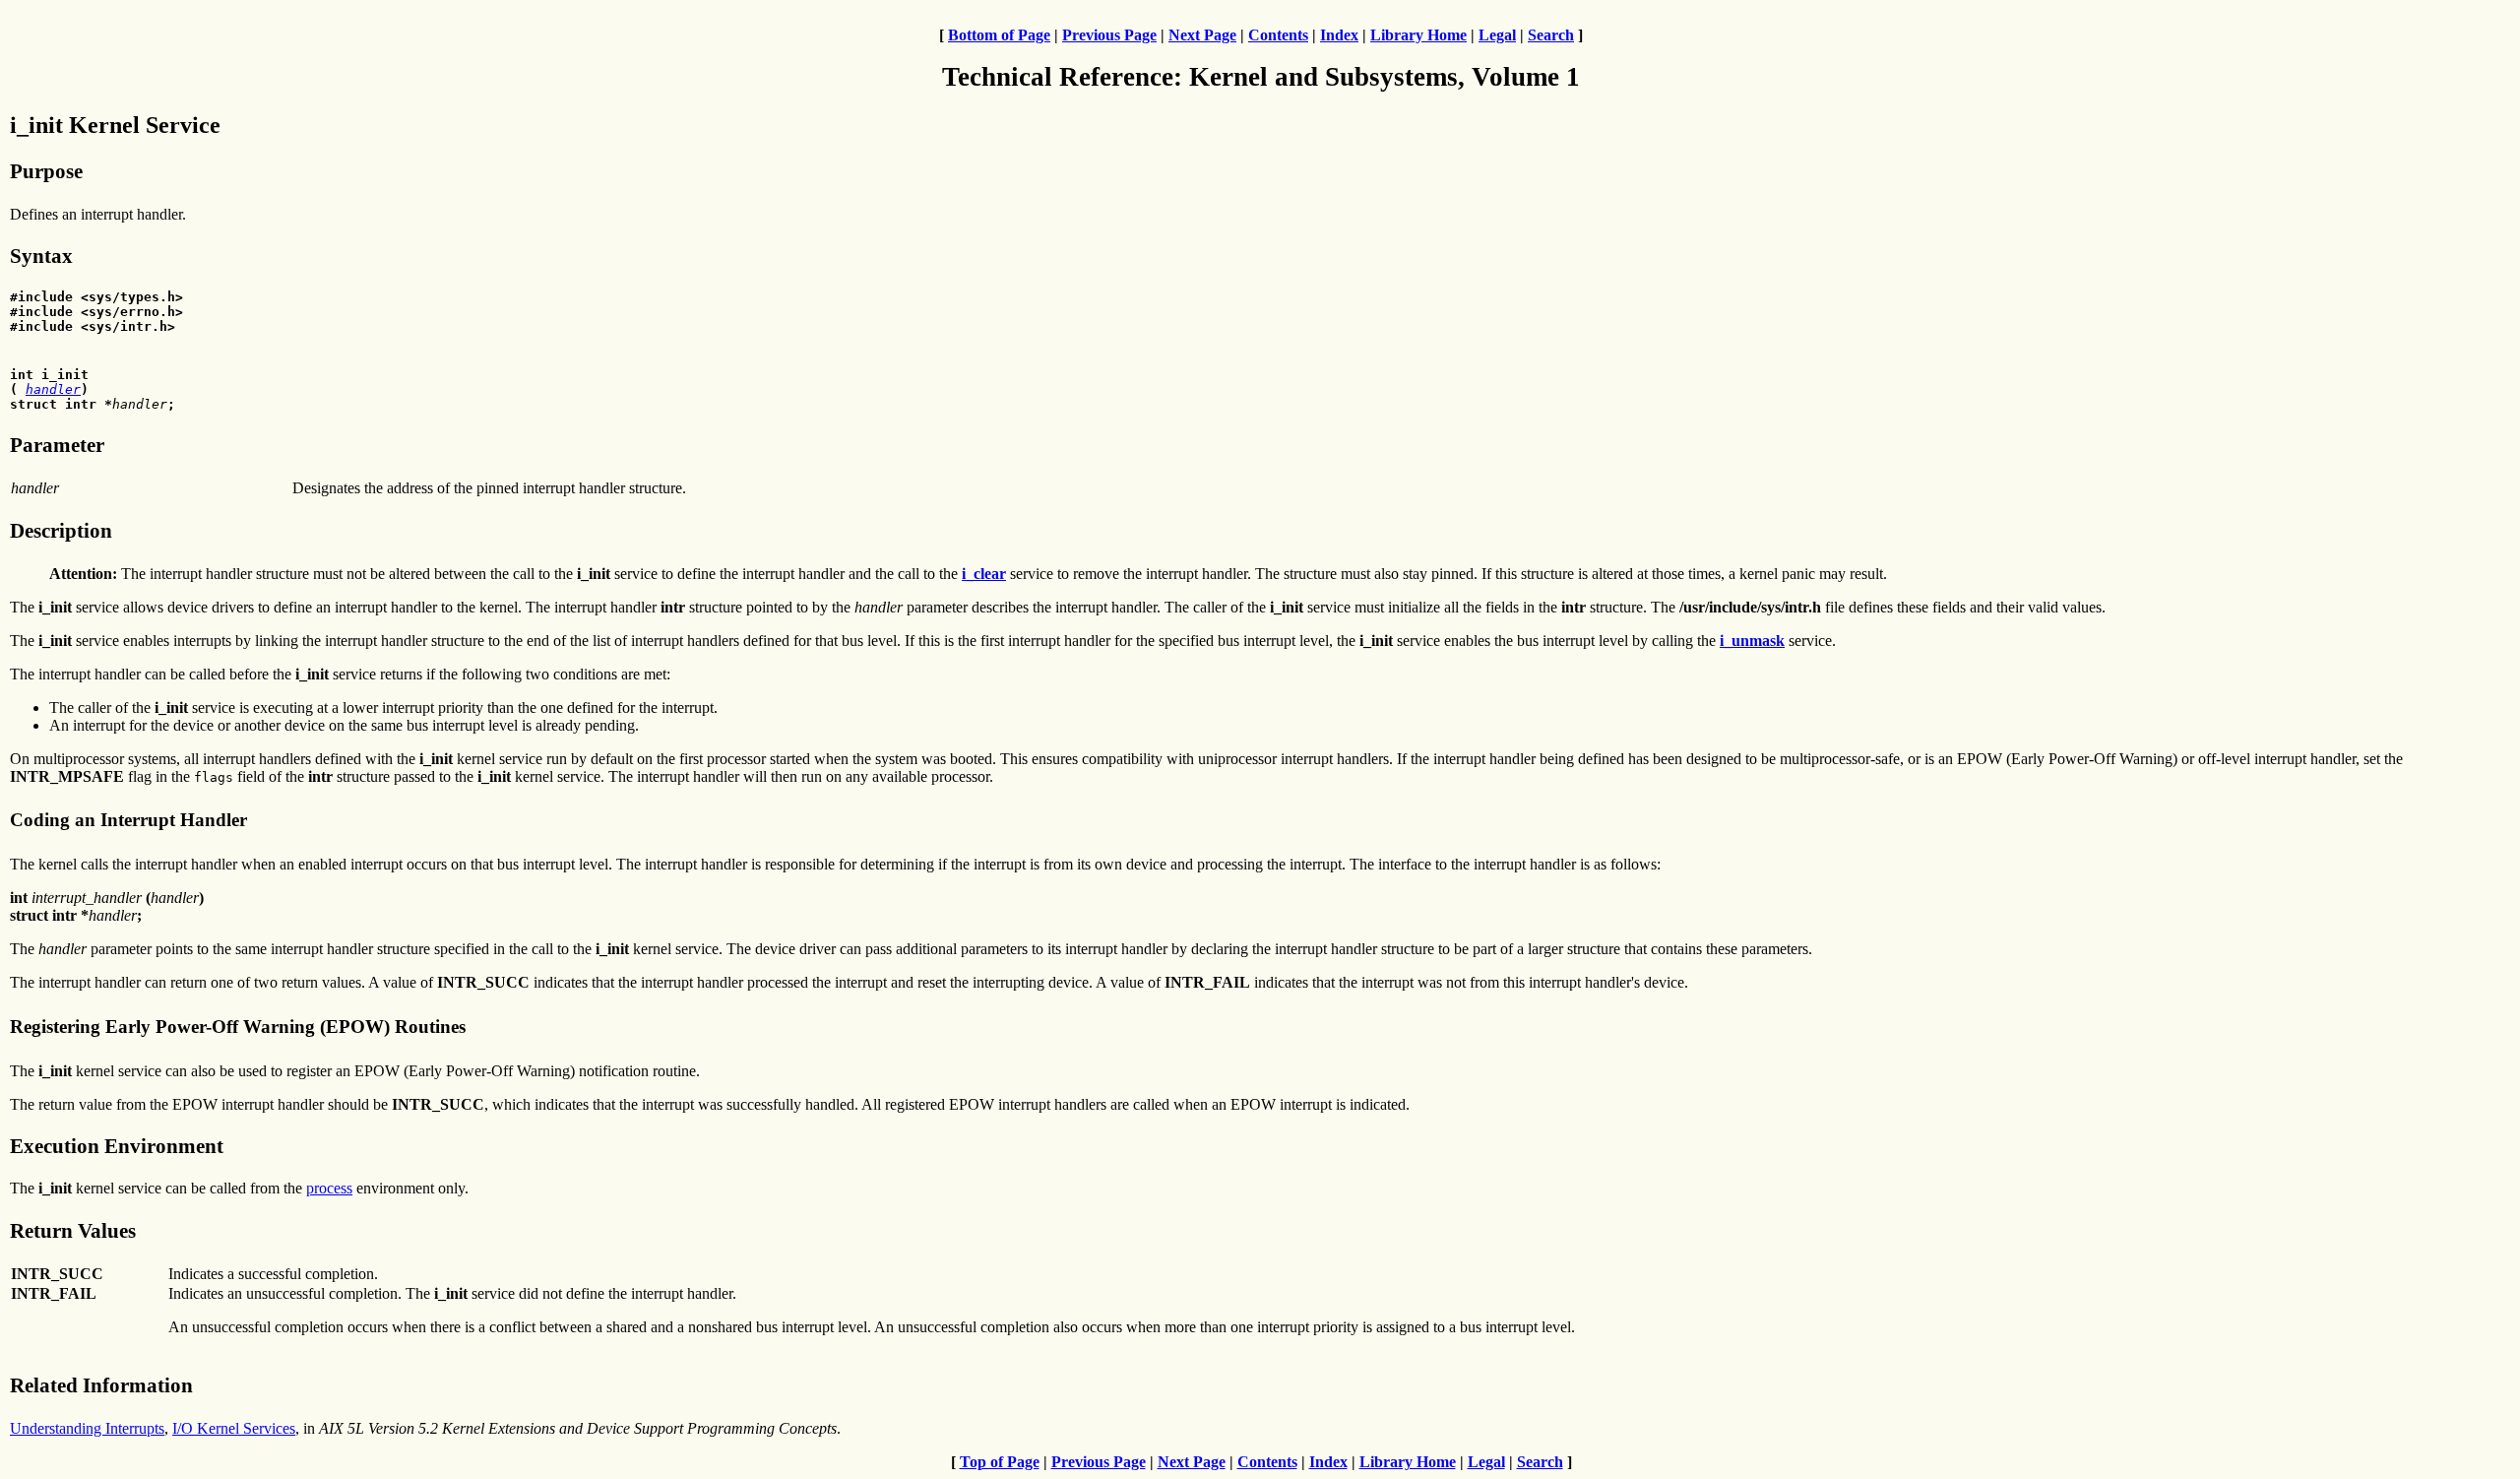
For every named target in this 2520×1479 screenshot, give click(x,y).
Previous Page (1109, 35)
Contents (1278, 35)
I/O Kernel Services (234, 1428)
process (329, 1188)
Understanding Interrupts (87, 1428)
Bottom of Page (999, 35)
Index (1339, 35)
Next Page (1202, 35)
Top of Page (1000, 1462)
